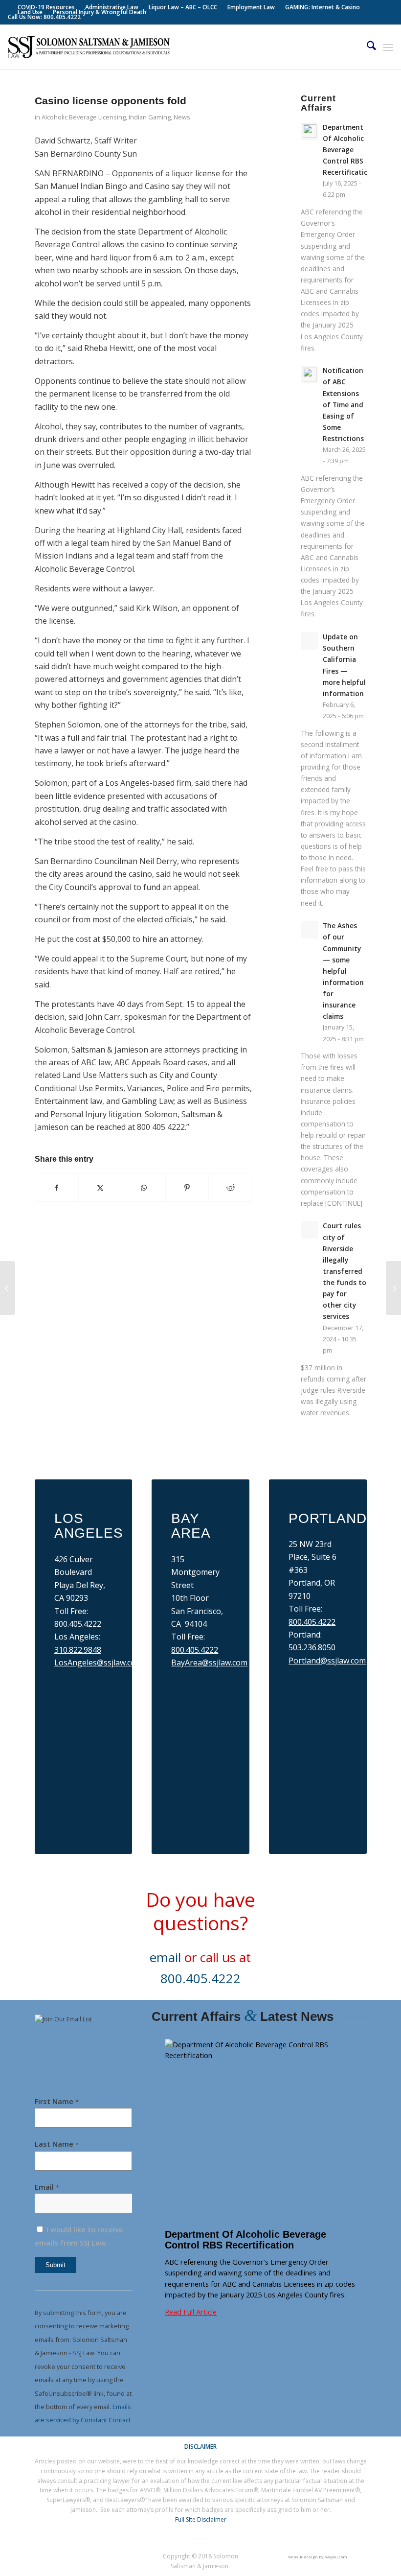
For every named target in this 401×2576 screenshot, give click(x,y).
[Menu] (388, 47)
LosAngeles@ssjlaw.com (98, 1663)
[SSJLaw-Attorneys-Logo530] (89, 47)
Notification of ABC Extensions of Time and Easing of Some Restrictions (343, 404)
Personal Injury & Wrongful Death (100, 12)
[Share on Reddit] (230, 1188)
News (182, 117)
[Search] (367, 47)
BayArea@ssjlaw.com (209, 1663)
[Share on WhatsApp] (144, 1188)
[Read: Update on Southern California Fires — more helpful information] (310, 641)
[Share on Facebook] (57, 1188)
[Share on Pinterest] (187, 1188)
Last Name (57, 2144)
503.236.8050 (312, 1647)
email (165, 1957)
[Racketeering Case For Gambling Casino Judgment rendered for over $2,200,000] (8, 1288)
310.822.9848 (78, 1650)
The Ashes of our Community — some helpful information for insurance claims (343, 971)
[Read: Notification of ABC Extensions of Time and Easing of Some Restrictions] (310, 375)
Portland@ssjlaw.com (327, 1661)
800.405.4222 (195, 1650)
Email (47, 2187)
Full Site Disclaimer (201, 2519)
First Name (57, 2101)
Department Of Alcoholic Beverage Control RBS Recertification (348, 150)
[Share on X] (100, 1188)
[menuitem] (46, 7)
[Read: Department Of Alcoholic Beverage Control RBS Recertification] (310, 131)
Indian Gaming (150, 117)
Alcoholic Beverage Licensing (84, 117)
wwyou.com (336, 2557)
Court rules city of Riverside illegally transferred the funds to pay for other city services (345, 1271)
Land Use (30, 12)
